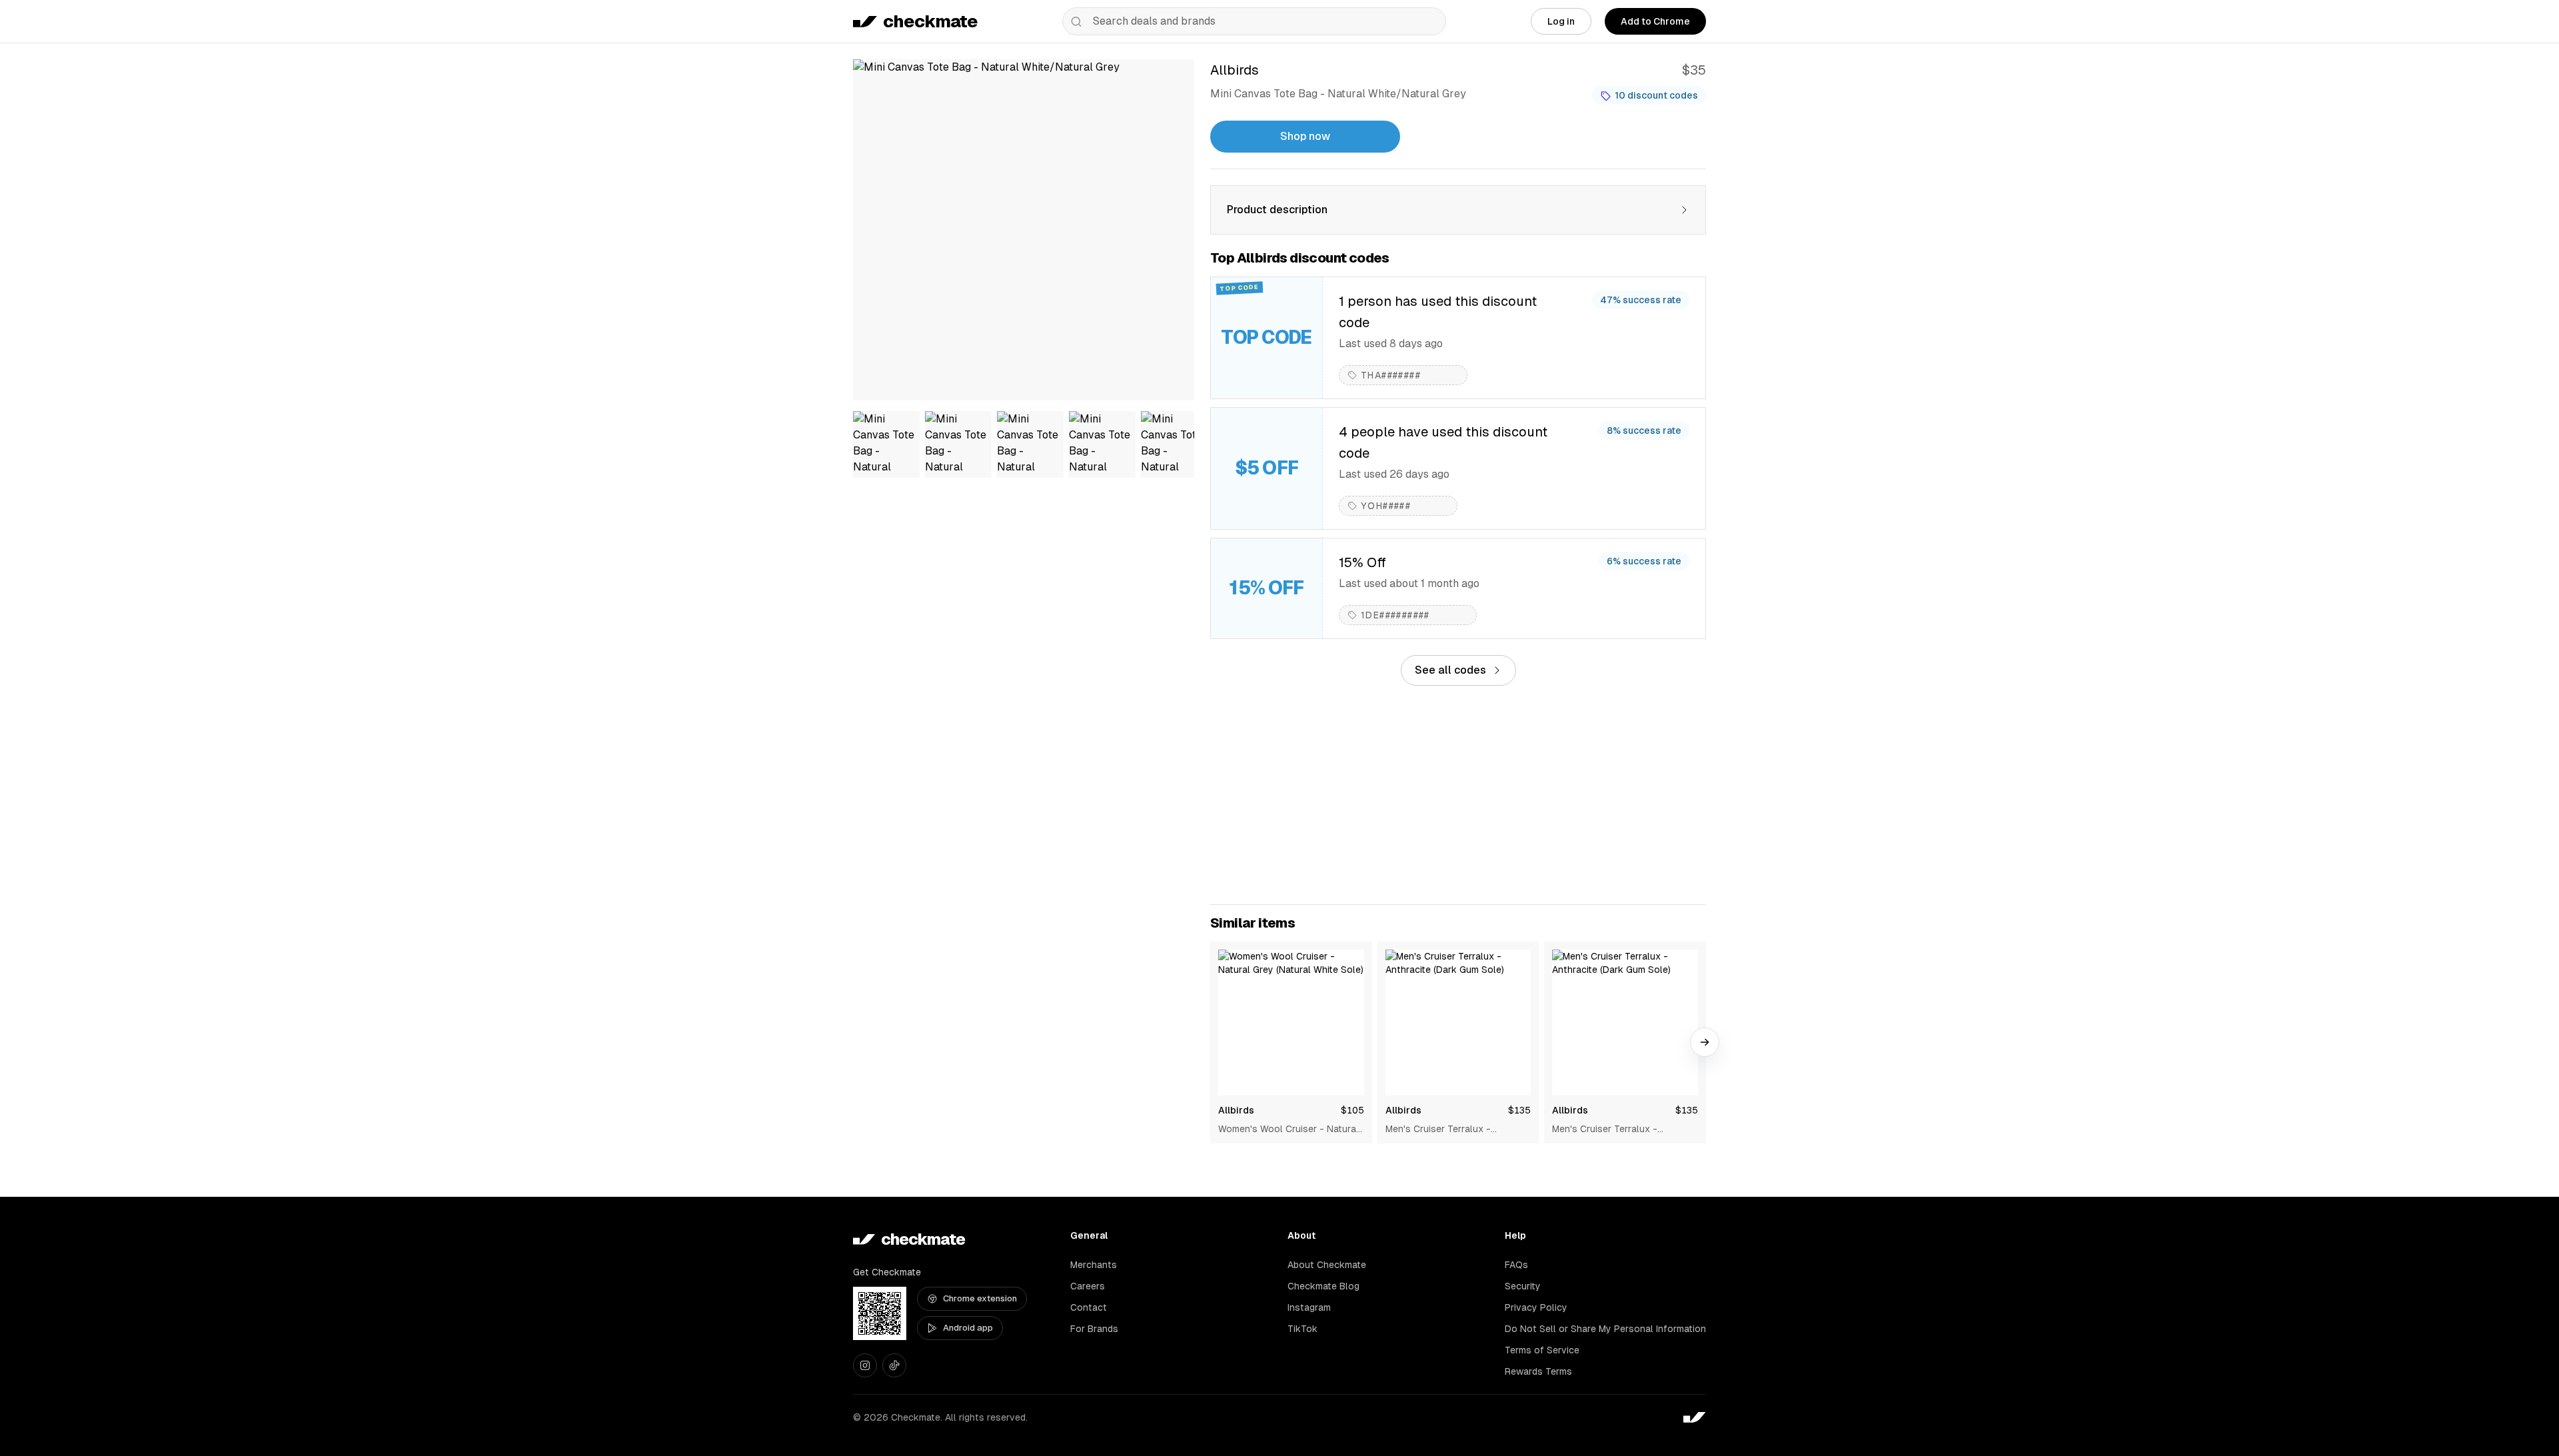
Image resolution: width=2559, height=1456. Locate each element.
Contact (1089, 1307)
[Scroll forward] (1705, 1042)
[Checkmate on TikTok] (894, 1365)
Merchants (1094, 1265)
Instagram (1309, 1307)
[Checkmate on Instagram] (865, 1365)
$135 (1519, 1110)
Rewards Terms (1538, 1371)
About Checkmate (1327, 1265)
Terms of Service (1542, 1350)
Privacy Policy (1536, 1307)
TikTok (1302, 1329)
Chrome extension (980, 1298)
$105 (1352, 1110)
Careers (1088, 1286)
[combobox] (1254, 21)
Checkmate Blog (1323, 1286)
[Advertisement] (1458, 795)
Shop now (1305, 136)
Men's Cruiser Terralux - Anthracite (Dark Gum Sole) (1445, 1129)
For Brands (1094, 1329)
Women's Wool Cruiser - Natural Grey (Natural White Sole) (1288, 1129)
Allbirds (1236, 1110)
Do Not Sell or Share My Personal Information (1605, 1329)
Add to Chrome (1655, 21)
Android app (968, 1328)
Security (1523, 1286)
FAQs (1516, 1265)
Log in (1561, 21)
